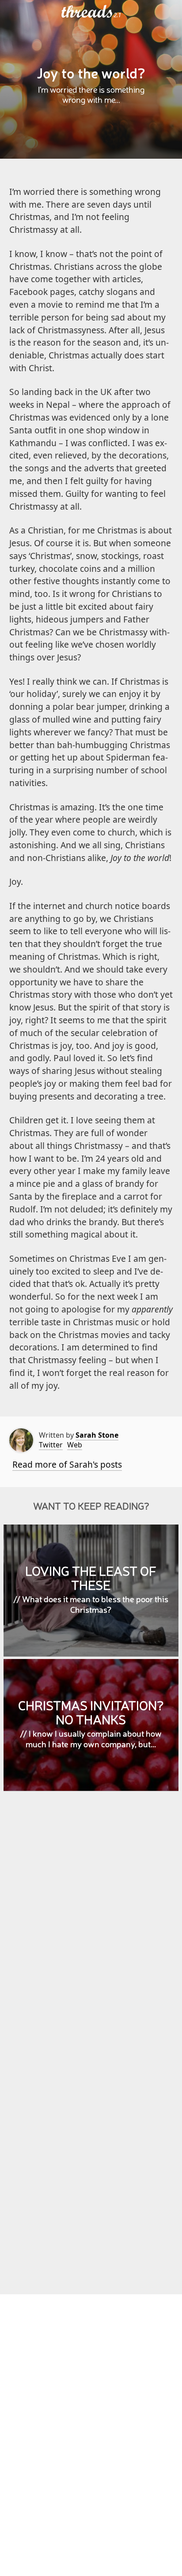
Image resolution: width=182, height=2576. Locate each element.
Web (75, 1445)
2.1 (117, 15)
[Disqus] (91, 1926)
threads (87, 12)
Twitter (51, 1445)
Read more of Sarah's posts (67, 1464)
